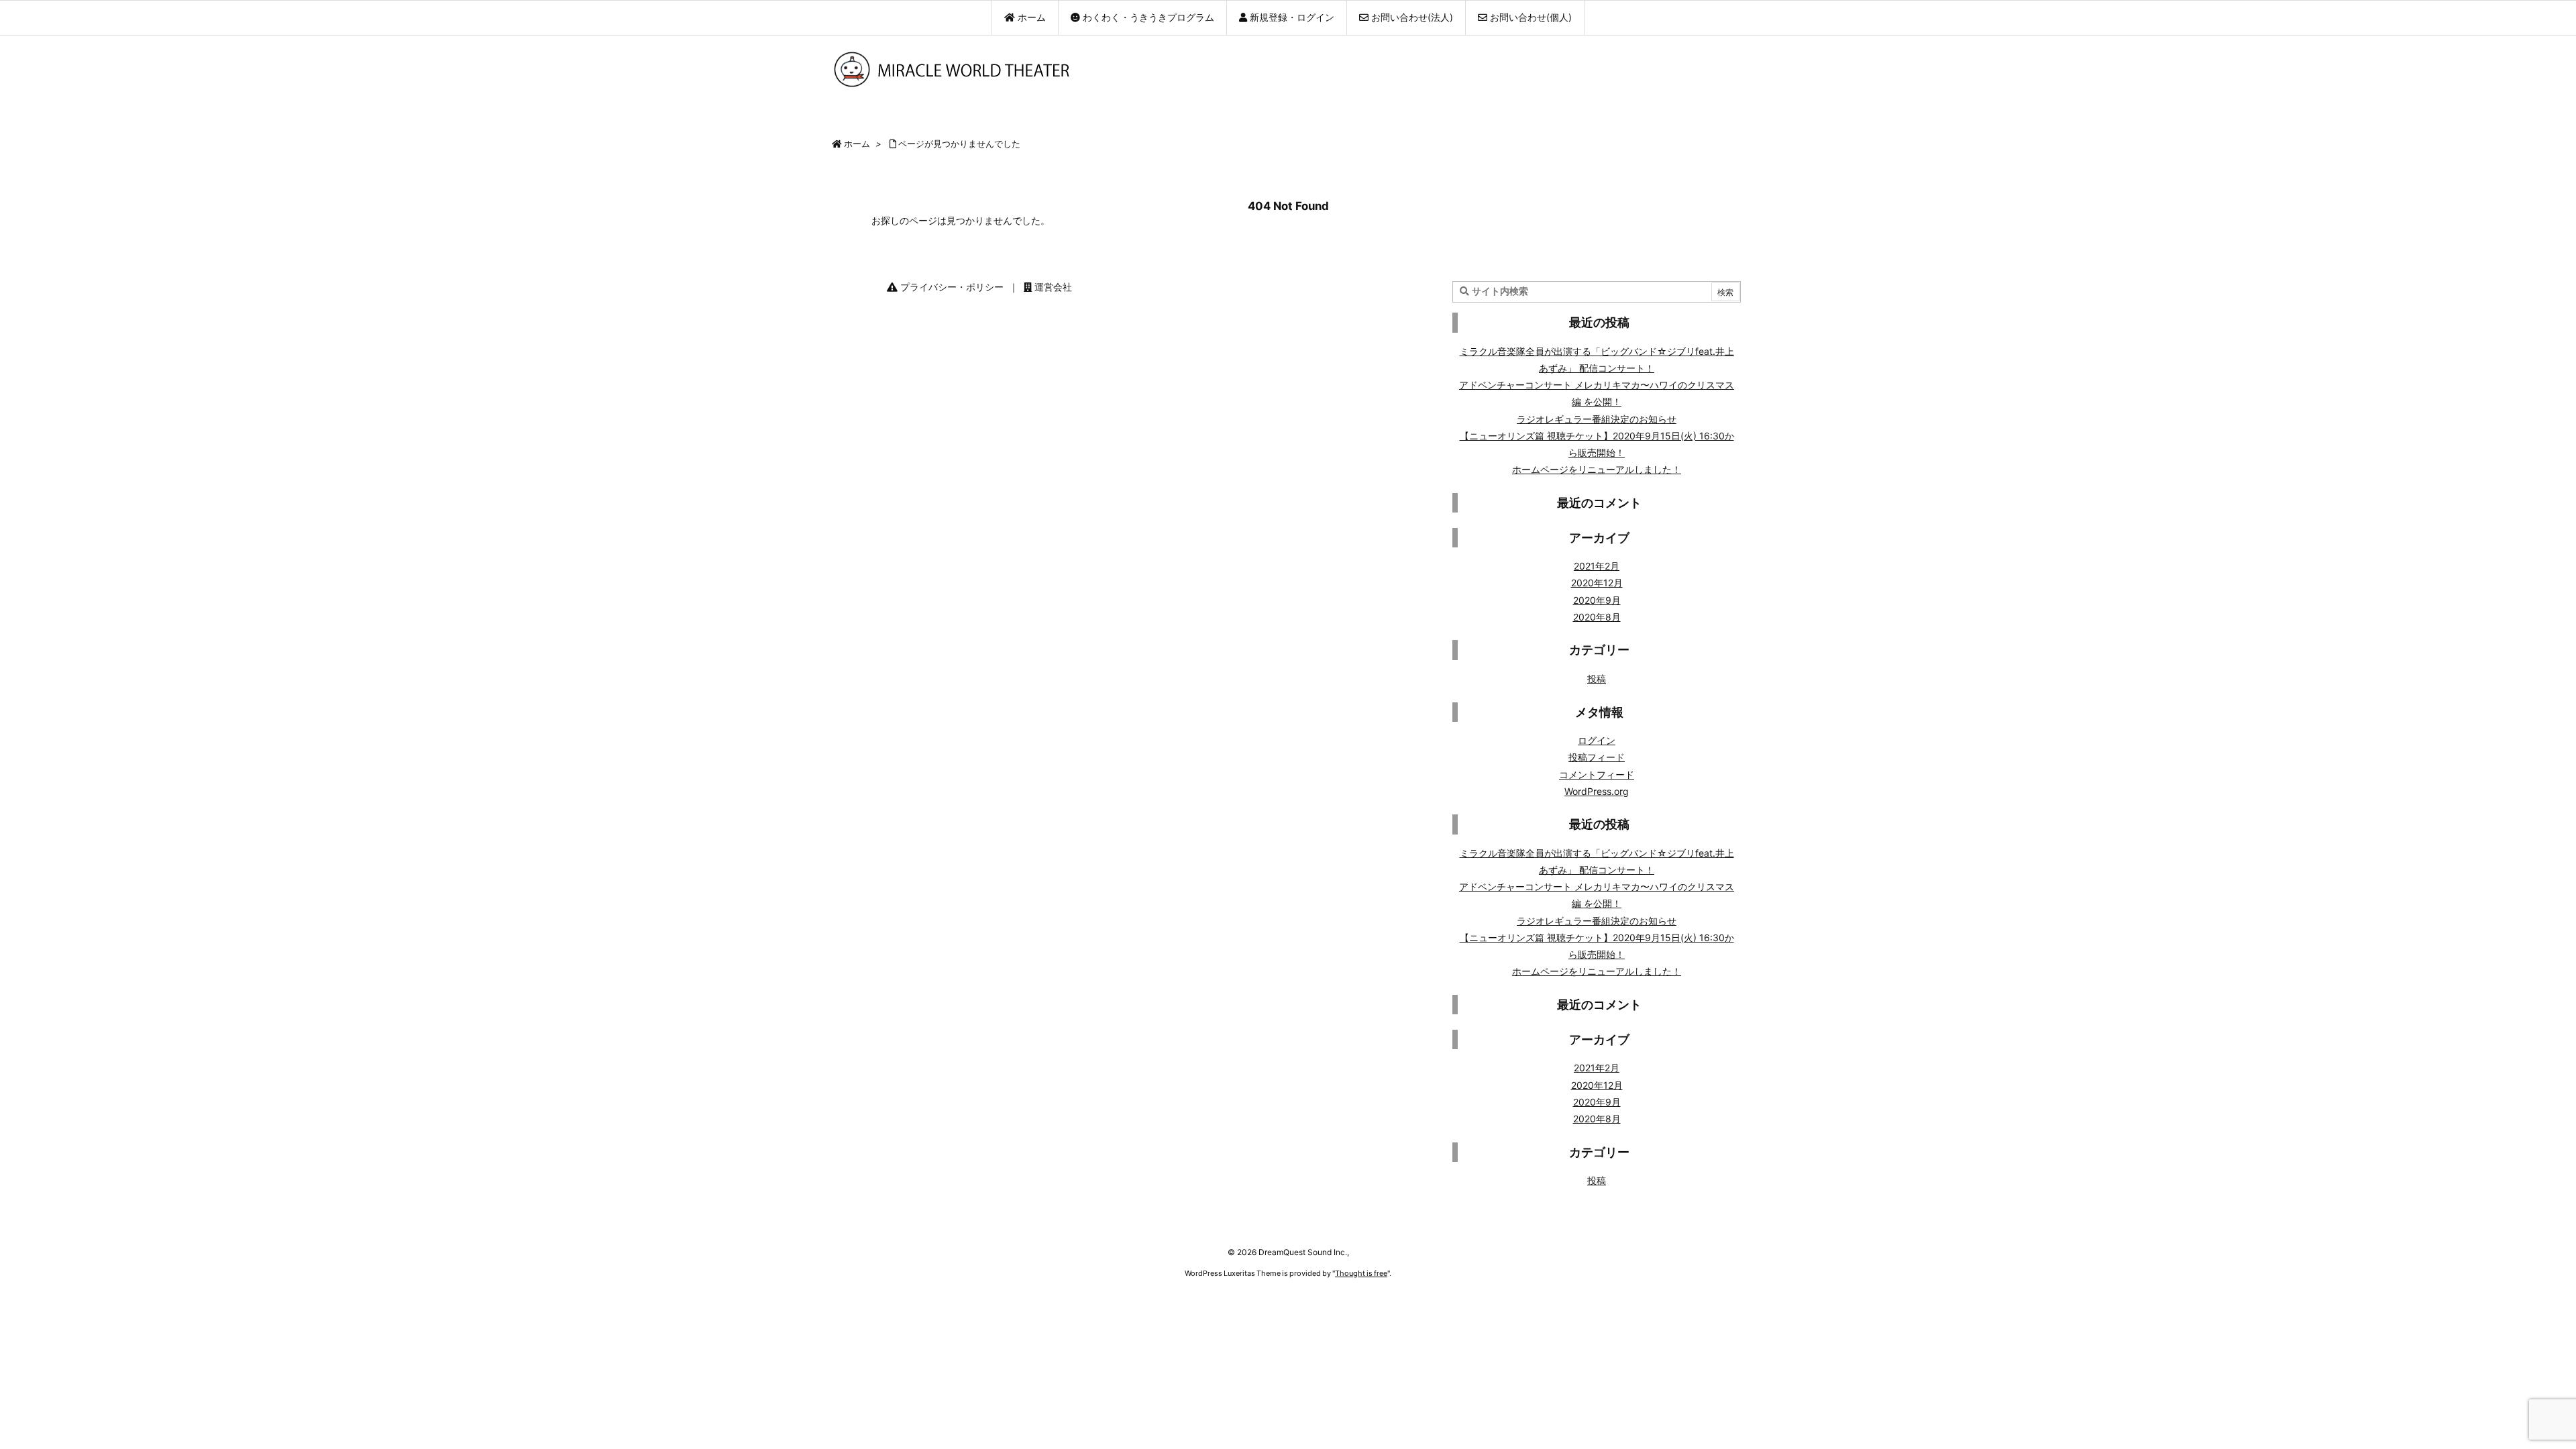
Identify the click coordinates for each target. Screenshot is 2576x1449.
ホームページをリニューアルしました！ (1597, 469)
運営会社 (1052, 287)
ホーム (857, 144)
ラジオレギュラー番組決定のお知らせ (1597, 419)
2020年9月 (1597, 600)
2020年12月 (1597, 583)
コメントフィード (1597, 774)
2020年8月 (1597, 617)
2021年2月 (1597, 566)
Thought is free (1361, 1273)
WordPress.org (1597, 791)
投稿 (1597, 679)
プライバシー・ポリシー (951, 287)
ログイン (1597, 740)
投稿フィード (1597, 757)
